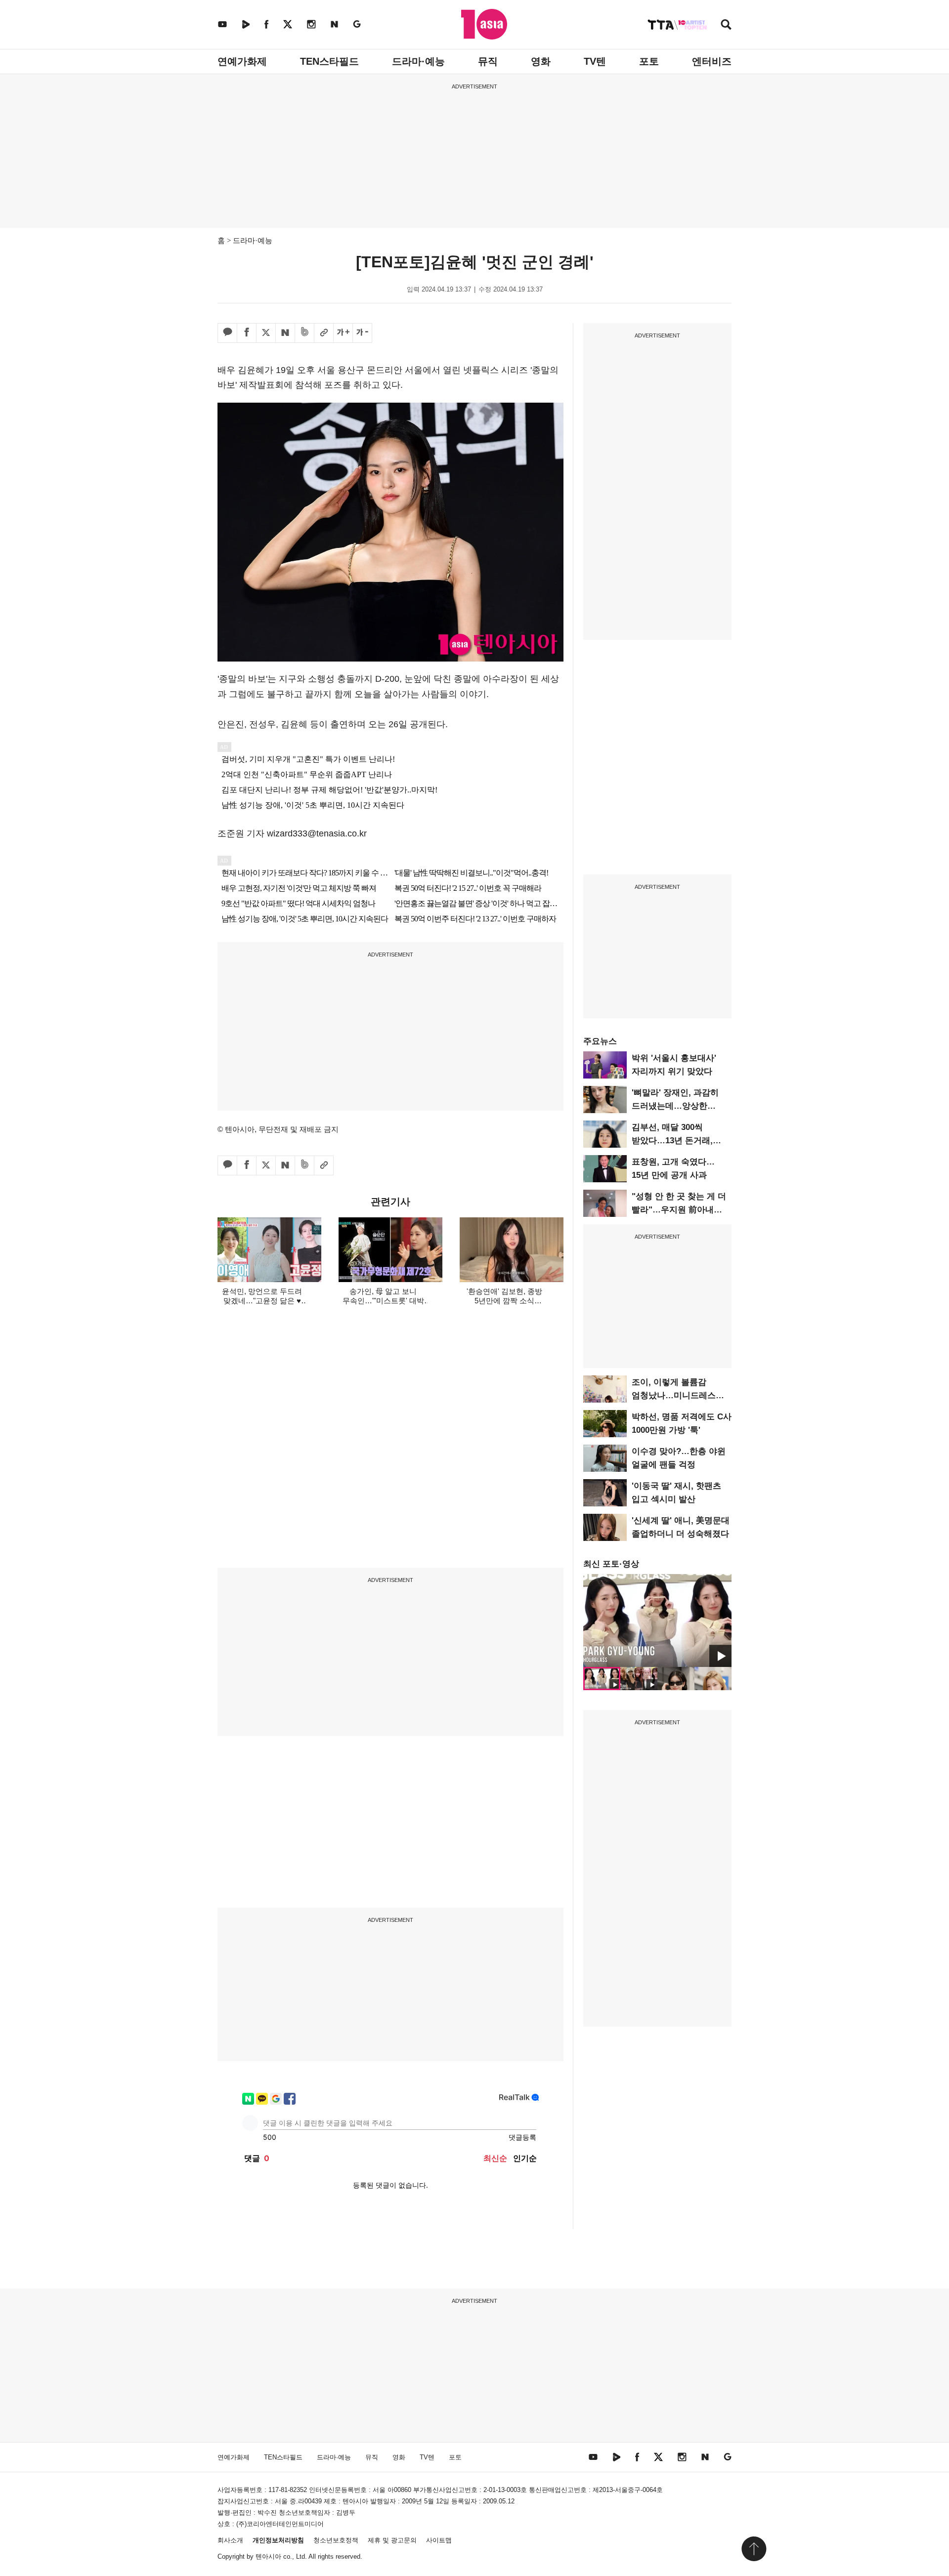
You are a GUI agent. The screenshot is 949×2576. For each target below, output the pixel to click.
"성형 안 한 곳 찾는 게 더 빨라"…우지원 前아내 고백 (679, 1210)
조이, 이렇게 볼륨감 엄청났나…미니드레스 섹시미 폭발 (674, 1395)
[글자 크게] (343, 333)
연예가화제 (242, 61)
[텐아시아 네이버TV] (246, 24)
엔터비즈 (712, 61)
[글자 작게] (362, 333)
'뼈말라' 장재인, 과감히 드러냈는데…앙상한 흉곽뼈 (675, 1106)
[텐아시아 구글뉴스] (357, 24)
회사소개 (230, 2540)
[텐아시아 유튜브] (222, 24)
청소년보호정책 (336, 2540)
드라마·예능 (418, 61)
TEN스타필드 (329, 61)
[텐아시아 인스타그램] (311, 24)
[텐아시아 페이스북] (266, 24)
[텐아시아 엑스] (288, 24)
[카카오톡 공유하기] (227, 333)
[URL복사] (324, 333)
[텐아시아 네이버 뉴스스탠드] (334, 24)
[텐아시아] (484, 24)
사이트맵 (439, 2540)
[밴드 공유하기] (304, 333)
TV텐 (595, 61)
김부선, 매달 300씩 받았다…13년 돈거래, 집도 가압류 (672, 1141)
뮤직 (488, 61)
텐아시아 (268, 2556)
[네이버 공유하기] (285, 333)
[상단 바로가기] (754, 2549)
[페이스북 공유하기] (247, 333)
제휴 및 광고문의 (392, 2540)
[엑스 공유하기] (266, 333)
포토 (649, 61)
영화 (541, 61)
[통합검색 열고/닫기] (726, 25)
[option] (657, 1620)
